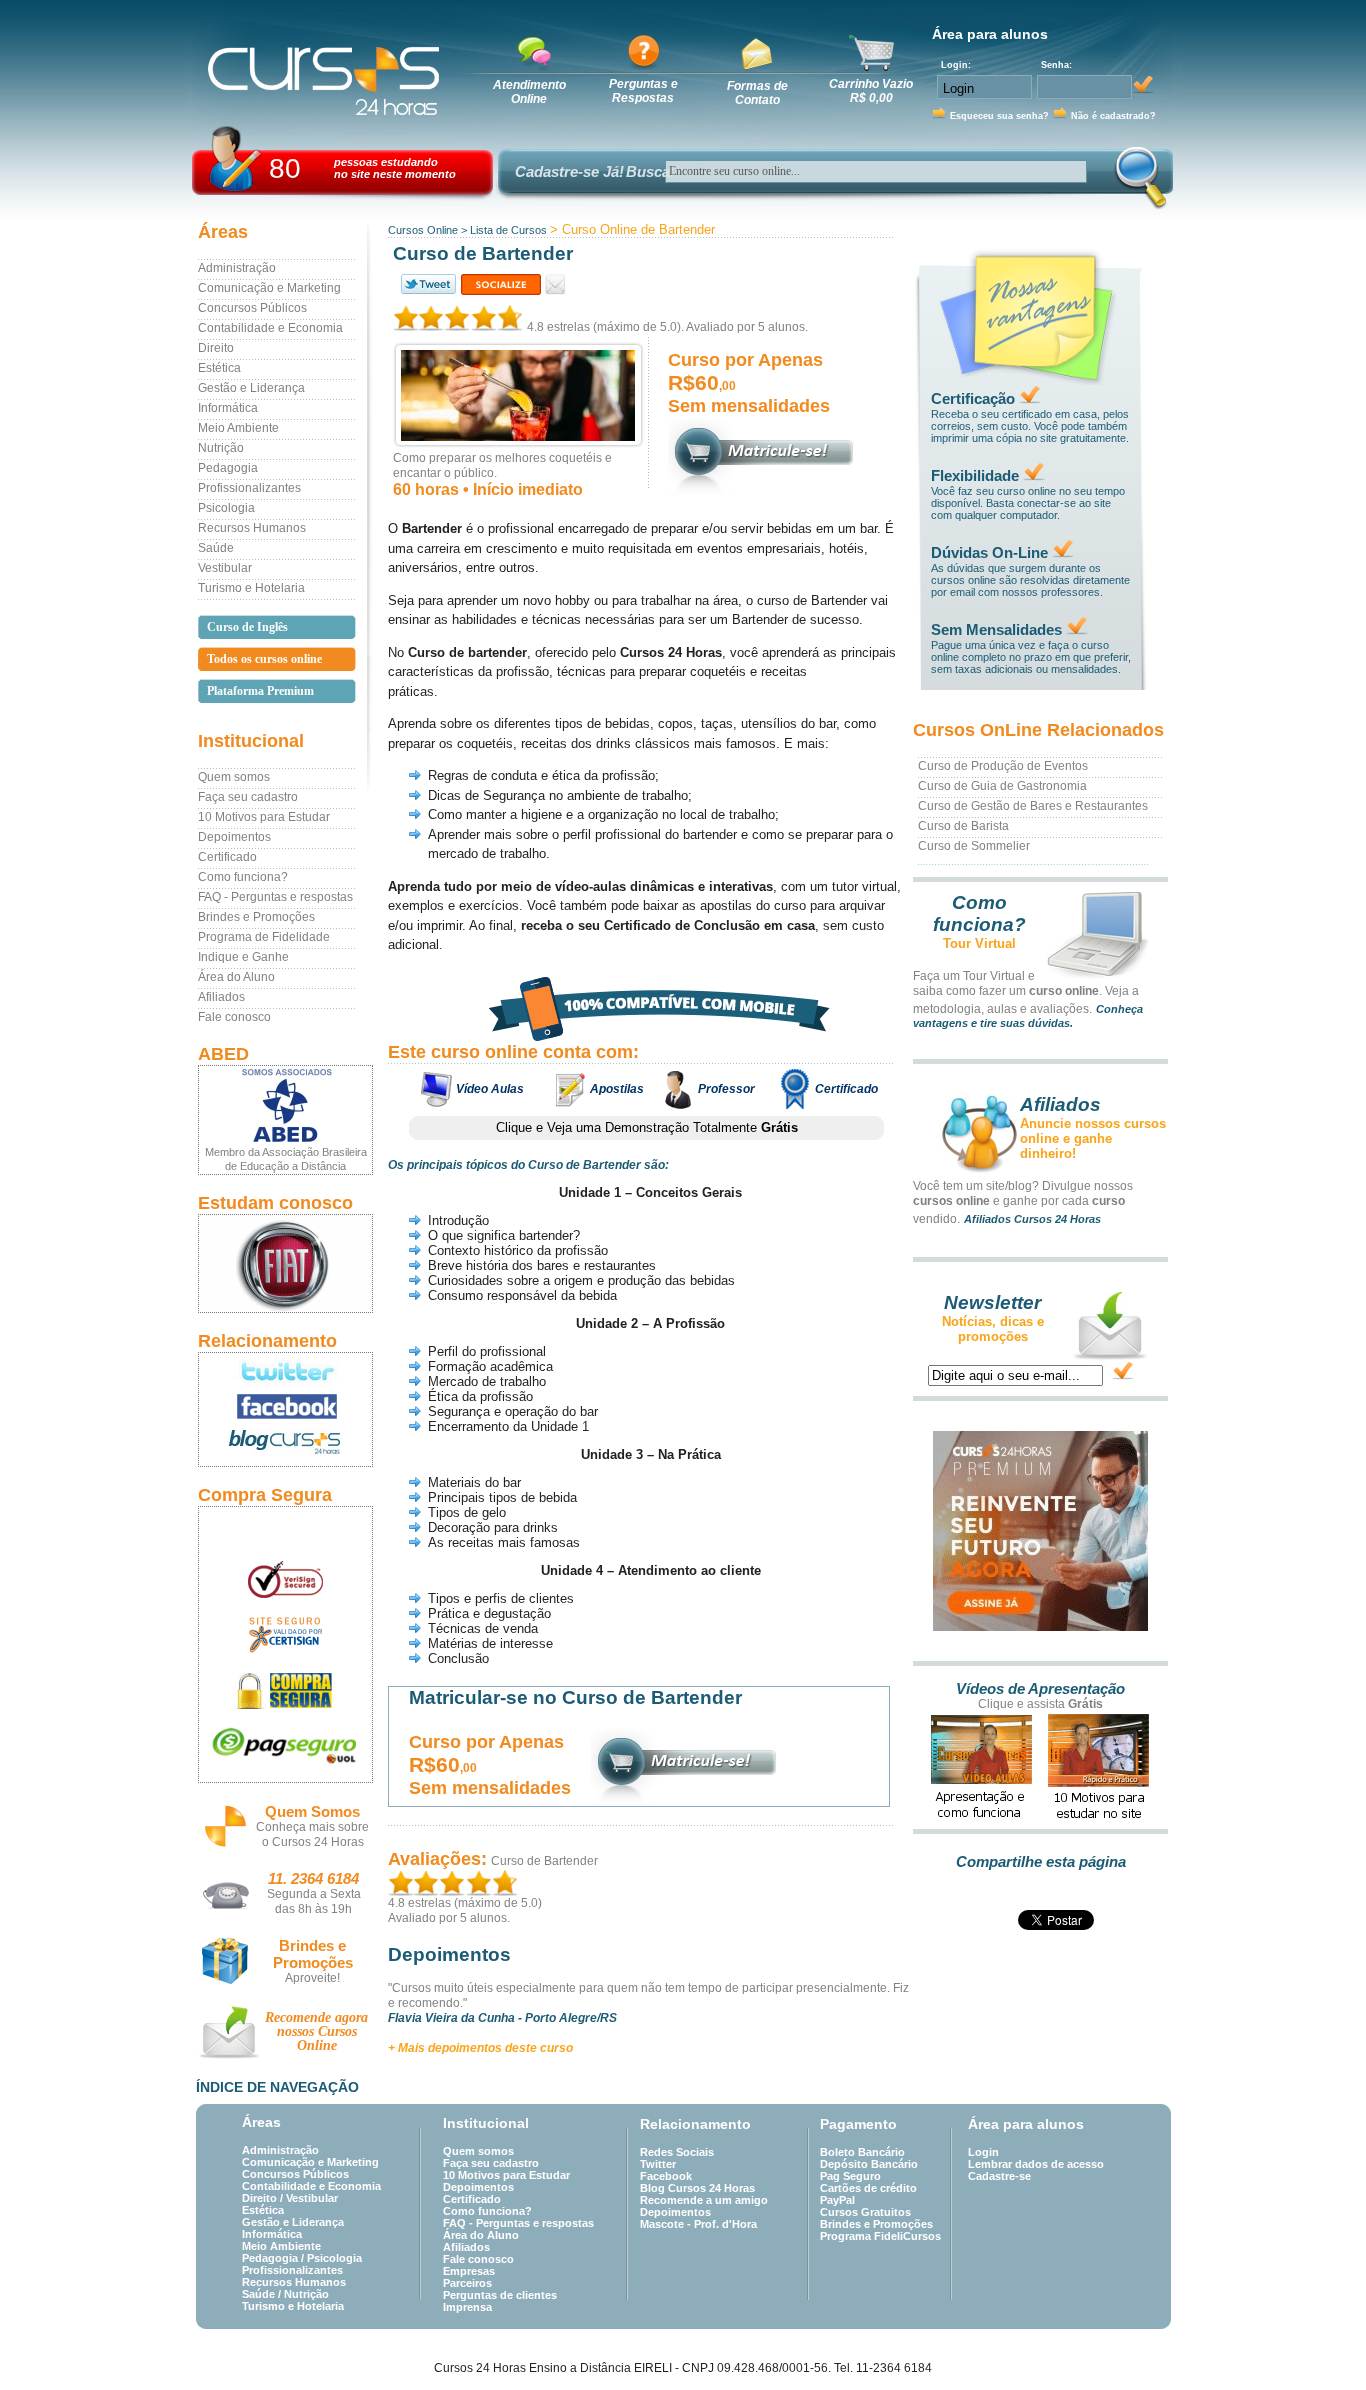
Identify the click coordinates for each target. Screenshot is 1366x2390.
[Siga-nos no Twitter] (285, 1371)
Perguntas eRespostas (643, 91)
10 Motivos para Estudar (264, 817)
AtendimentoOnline (529, 92)
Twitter (658, 2164)
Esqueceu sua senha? (999, 116)
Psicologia (226, 508)
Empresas (469, 2271)
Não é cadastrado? (1113, 116)
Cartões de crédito (868, 2188)
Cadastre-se (999, 2176)
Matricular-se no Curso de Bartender (575, 1697)
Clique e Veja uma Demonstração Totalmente (647, 1127)
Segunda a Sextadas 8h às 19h (314, 1901)
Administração (237, 268)
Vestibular (225, 568)
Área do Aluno (236, 977)
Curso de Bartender (544, 1861)
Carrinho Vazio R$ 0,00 (871, 91)
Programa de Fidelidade (264, 937)
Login (983, 2152)
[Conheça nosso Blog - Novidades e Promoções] (285, 1445)
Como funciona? (243, 877)
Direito (216, 348)
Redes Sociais (677, 2152)
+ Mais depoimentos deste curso (480, 2048)
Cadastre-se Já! (569, 171)
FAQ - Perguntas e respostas (275, 897)
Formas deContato (757, 93)
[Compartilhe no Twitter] (427, 284)
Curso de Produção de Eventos (1003, 766)
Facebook (666, 2176)
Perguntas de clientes (500, 2295)
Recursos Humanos (252, 528)
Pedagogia (228, 468)
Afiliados (221, 997)
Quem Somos (312, 1811)
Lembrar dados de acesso (1036, 2164)
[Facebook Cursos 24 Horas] (285, 1407)
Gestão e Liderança (251, 388)
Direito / (264, 2198)
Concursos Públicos (252, 308)
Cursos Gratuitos (865, 2212)
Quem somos (234, 777)
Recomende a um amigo (704, 2200)
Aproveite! (312, 1978)
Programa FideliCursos (880, 2236)
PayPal (837, 2200)
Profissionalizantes (249, 488)
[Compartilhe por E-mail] (555, 284)
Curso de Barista (963, 826)
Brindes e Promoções (256, 917)
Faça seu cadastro (248, 797)
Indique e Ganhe (243, 957)
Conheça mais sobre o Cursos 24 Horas (312, 1834)
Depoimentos (234, 837)
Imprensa (467, 2307)
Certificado (227, 857)
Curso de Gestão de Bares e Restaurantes (1033, 806)
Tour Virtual (979, 943)
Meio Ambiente (238, 428)
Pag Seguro (850, 2176)
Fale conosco (234, 1017)
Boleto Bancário (862, 2152)
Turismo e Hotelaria (251, 588)
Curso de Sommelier (974, 846)
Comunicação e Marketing (269, 288)
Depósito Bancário (869, 2164)
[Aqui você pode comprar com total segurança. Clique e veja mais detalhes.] (285, 1690)
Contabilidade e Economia (270, 328)
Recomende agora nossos (316, 2031)
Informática (228, 408)
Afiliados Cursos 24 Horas (1032, 1219)
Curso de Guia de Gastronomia (1002, 786)
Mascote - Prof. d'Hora (698, 2224)
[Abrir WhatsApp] (1316, 2339)
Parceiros (467, 2283)
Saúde (216, 548)
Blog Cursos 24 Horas (697, 2188)
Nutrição (221, 448)
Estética (219, 368)
